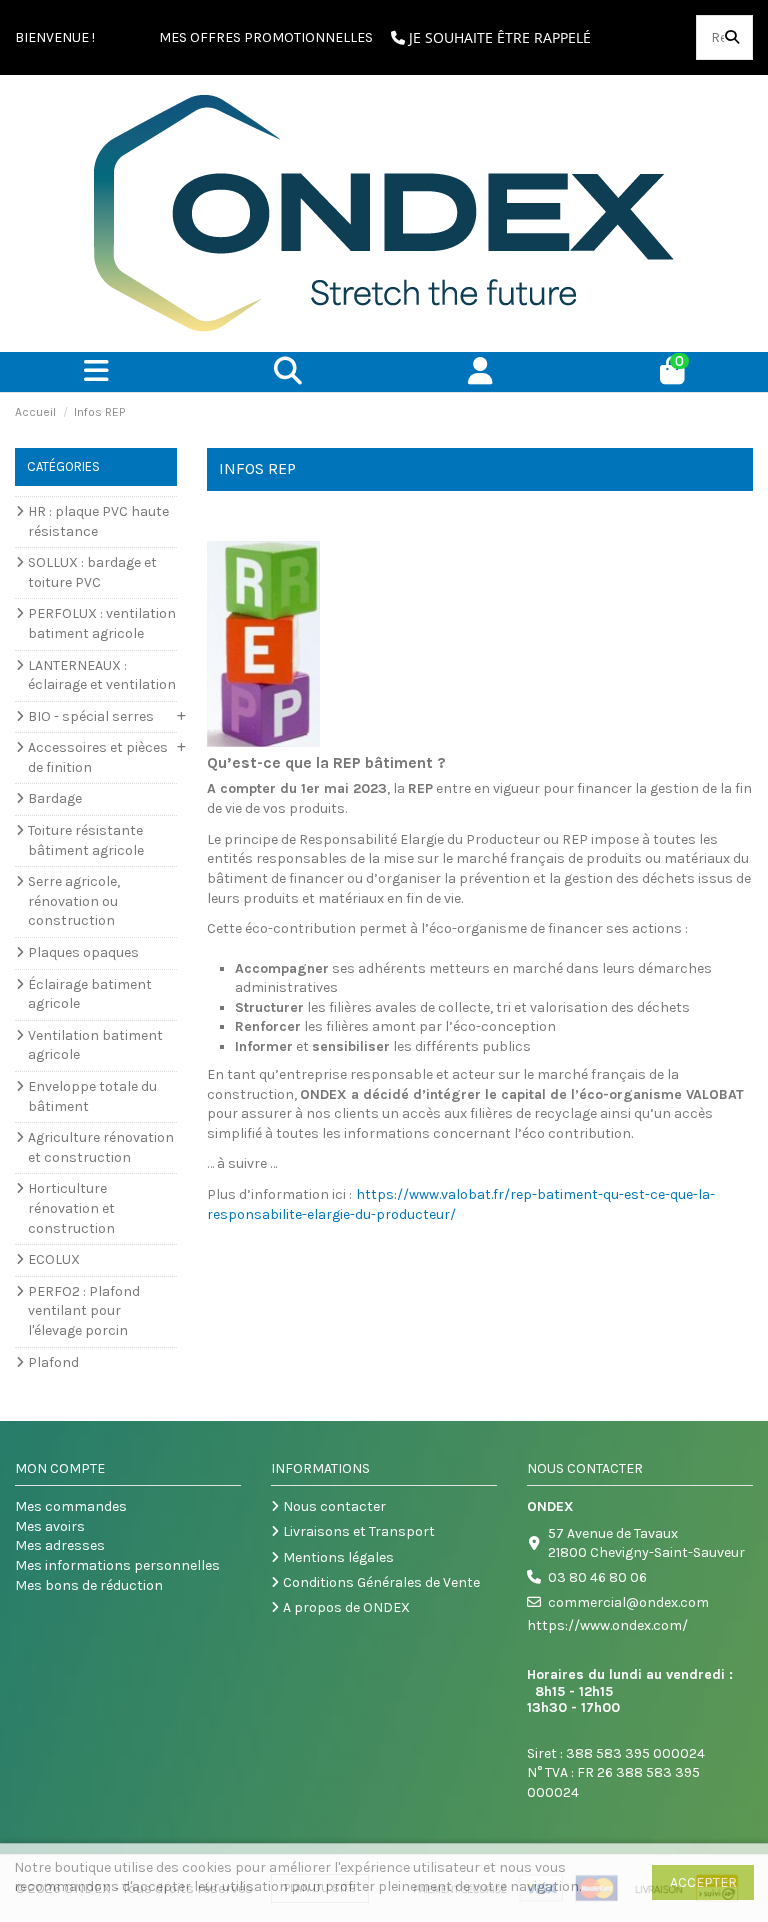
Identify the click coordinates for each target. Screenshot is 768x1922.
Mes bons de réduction (89, 1585)
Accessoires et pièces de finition (98, 757)
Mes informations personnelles (117, 1565)
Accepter (703, 1882)
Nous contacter (334, 1506)
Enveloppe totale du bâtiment (92, 1096)
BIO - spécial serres (91, 716)
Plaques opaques (83, 952)
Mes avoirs (50, 1526)
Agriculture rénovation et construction (101, 1147)
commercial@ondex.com (628, 1602)
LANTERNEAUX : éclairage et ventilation (102, 675)
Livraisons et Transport (359, 1531)
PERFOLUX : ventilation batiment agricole (102, 623)
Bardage (55, 798)
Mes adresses (60, 1545)
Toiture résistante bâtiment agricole (86, 840)
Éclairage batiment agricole (90, 994)
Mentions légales (338, 1557)
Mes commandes (71, 1506)
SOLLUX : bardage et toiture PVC (92, 572)
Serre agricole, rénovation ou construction (74, 901)
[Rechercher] (732, 37)
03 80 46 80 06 (597, 1577)
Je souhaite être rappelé (498, 37)
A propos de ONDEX (346, 1607)
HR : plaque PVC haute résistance (98, 521)
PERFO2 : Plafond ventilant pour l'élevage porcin (84, 1311)
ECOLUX (54, 1259)
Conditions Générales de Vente (381, 1582)
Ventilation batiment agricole (95, 1045)
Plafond (53, 1362)
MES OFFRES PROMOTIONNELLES (266, 37)
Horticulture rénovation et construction (71, 1208)
